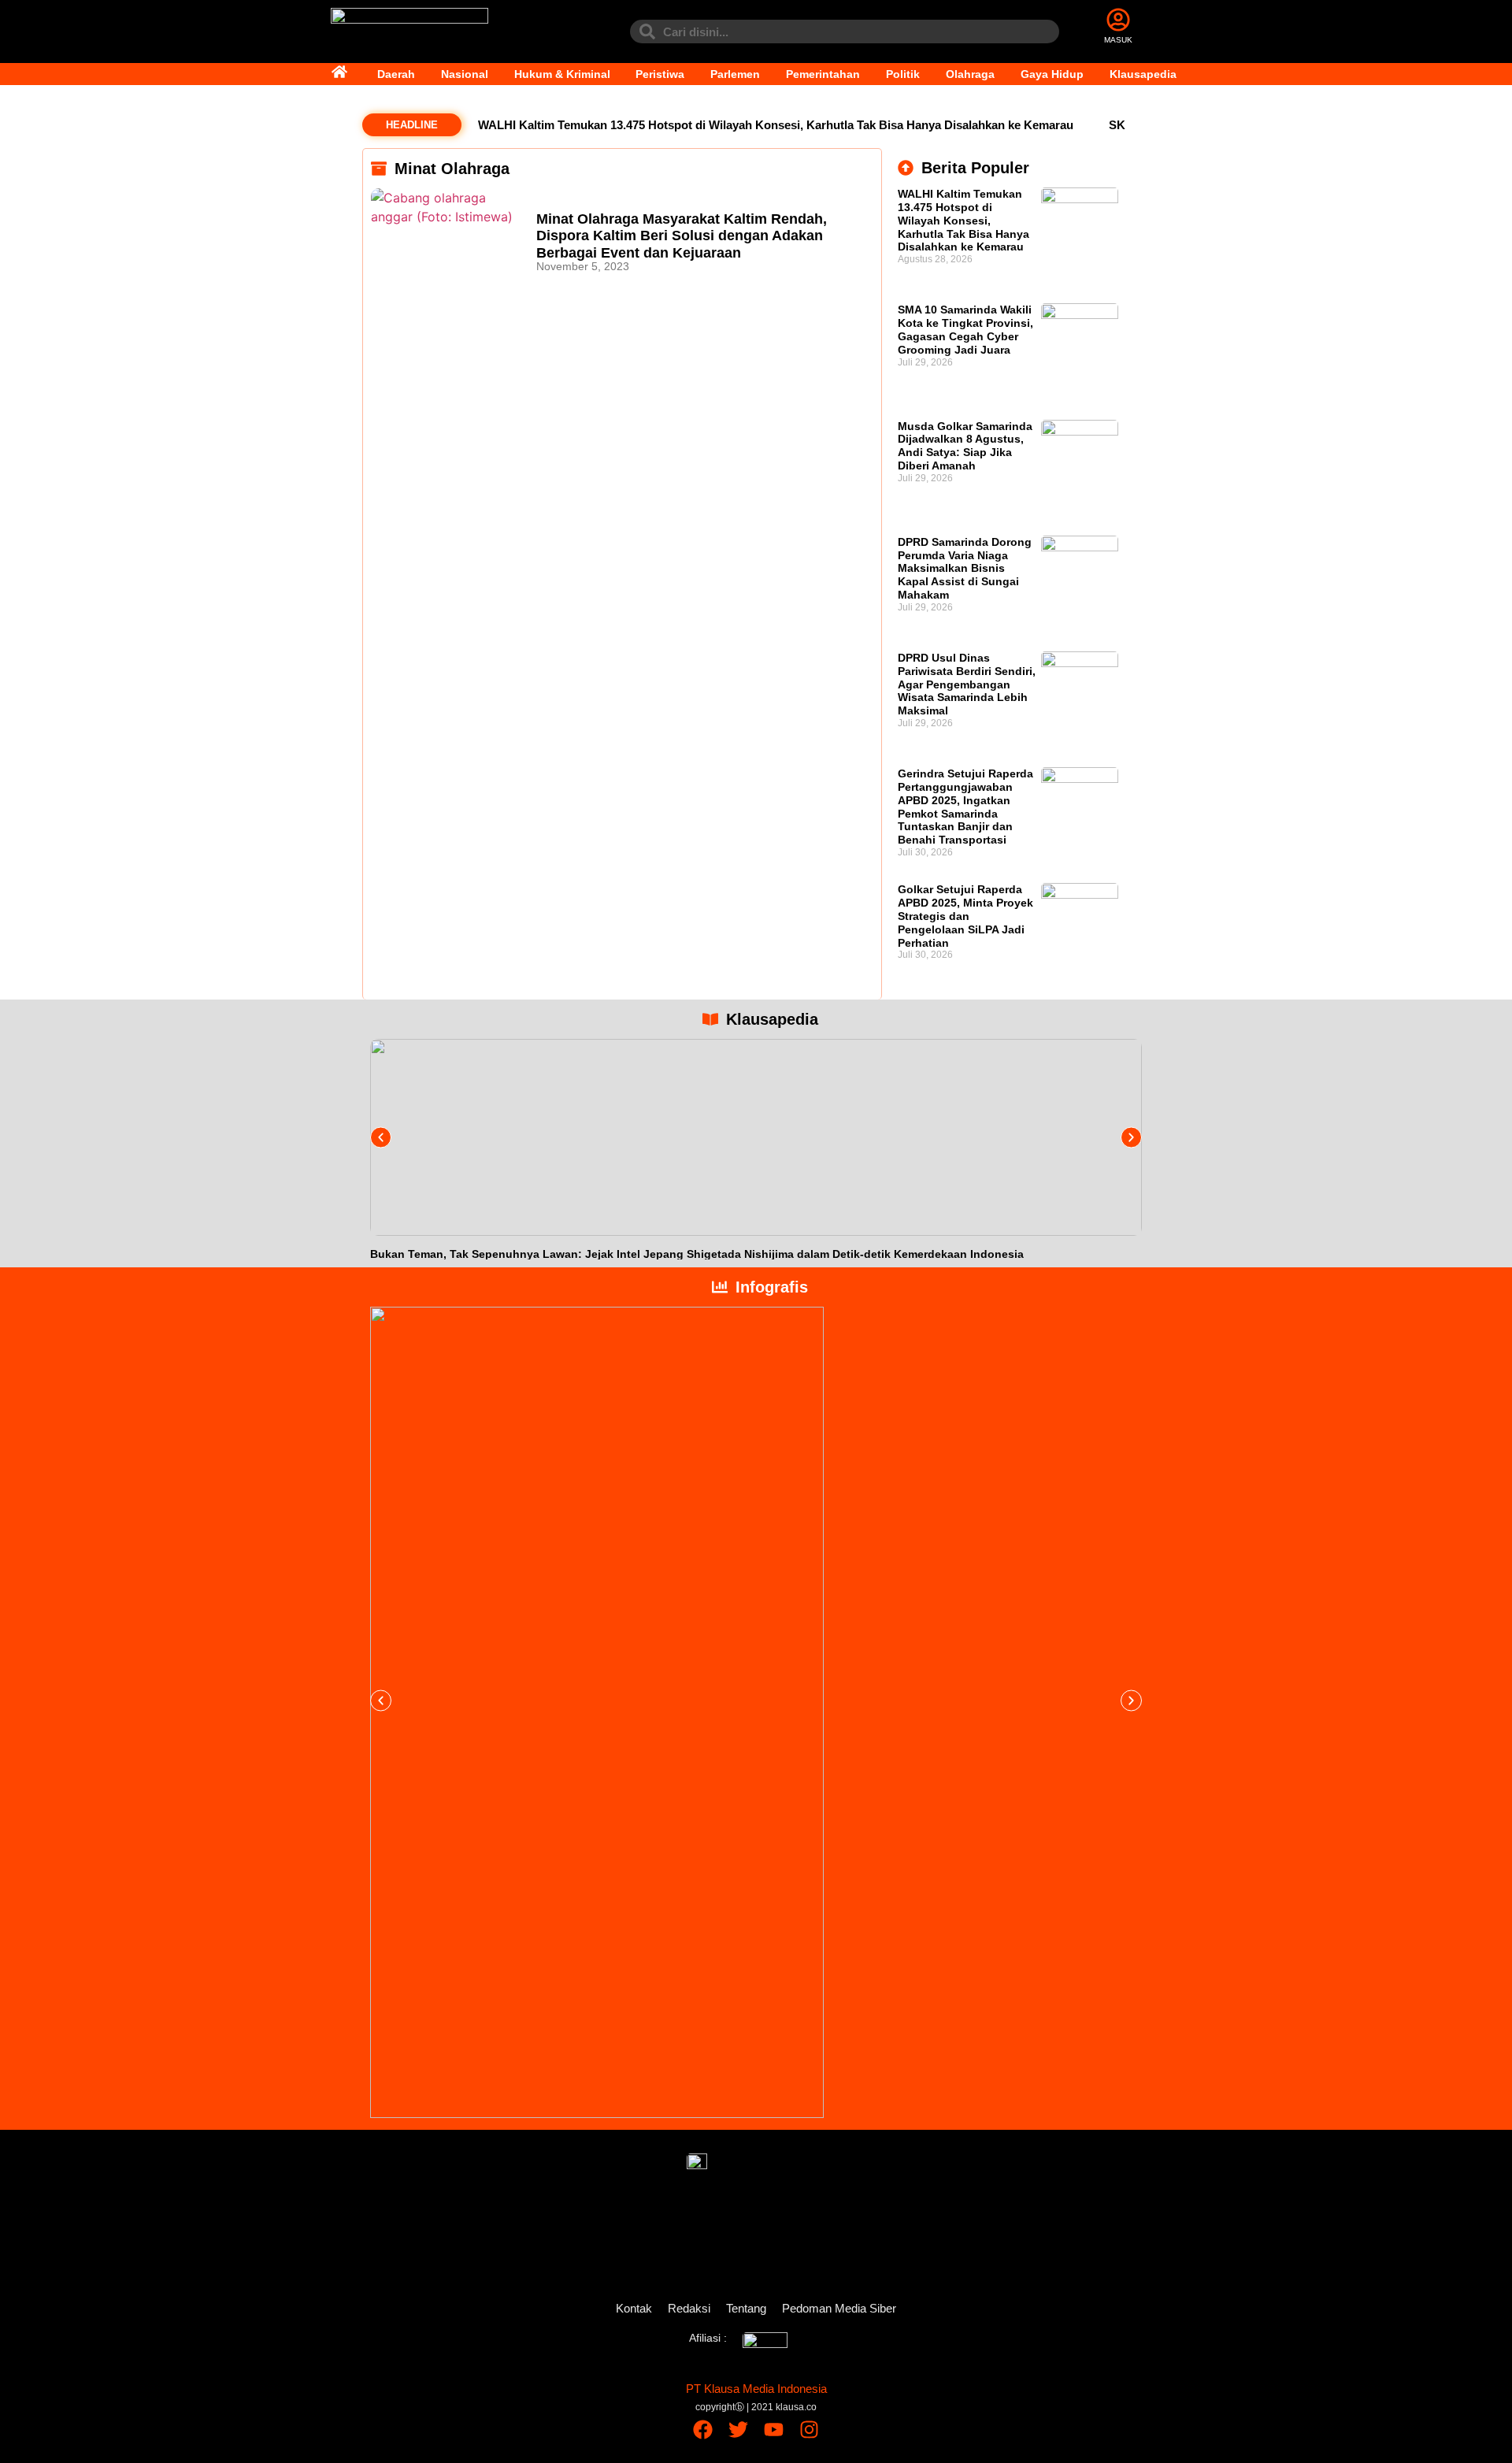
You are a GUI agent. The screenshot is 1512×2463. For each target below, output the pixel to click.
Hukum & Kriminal (562, 74)
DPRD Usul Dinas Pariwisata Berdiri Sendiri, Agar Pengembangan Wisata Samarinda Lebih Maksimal (967, 684)
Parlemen (735, 74)
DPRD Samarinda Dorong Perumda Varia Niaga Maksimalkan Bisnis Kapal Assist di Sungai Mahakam (965, 568)
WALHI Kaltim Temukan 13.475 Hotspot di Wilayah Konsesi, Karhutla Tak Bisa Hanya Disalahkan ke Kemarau (776, 125)
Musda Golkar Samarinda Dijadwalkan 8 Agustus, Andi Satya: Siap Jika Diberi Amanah (965, 446)
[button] (381, 1137)
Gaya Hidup (1052, 74)
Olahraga (970, 74)
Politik (903, 74)
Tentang (746, 2308)
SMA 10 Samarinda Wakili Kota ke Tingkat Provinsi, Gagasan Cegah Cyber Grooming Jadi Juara (965, 329)
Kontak (634, 2308)
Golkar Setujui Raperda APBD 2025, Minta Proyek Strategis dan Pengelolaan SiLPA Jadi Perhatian (965, 916)
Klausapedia (1143, 74)
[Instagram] (809, 2430)
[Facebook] (703, 2430)
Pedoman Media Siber (839, 2308)
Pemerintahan (823, 74)
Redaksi (689, 2308)
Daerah (396, 74)
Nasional (465, 74)
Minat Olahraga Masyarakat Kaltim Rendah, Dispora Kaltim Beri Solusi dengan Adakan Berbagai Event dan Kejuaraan (682, 236)
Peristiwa (660, 74)
